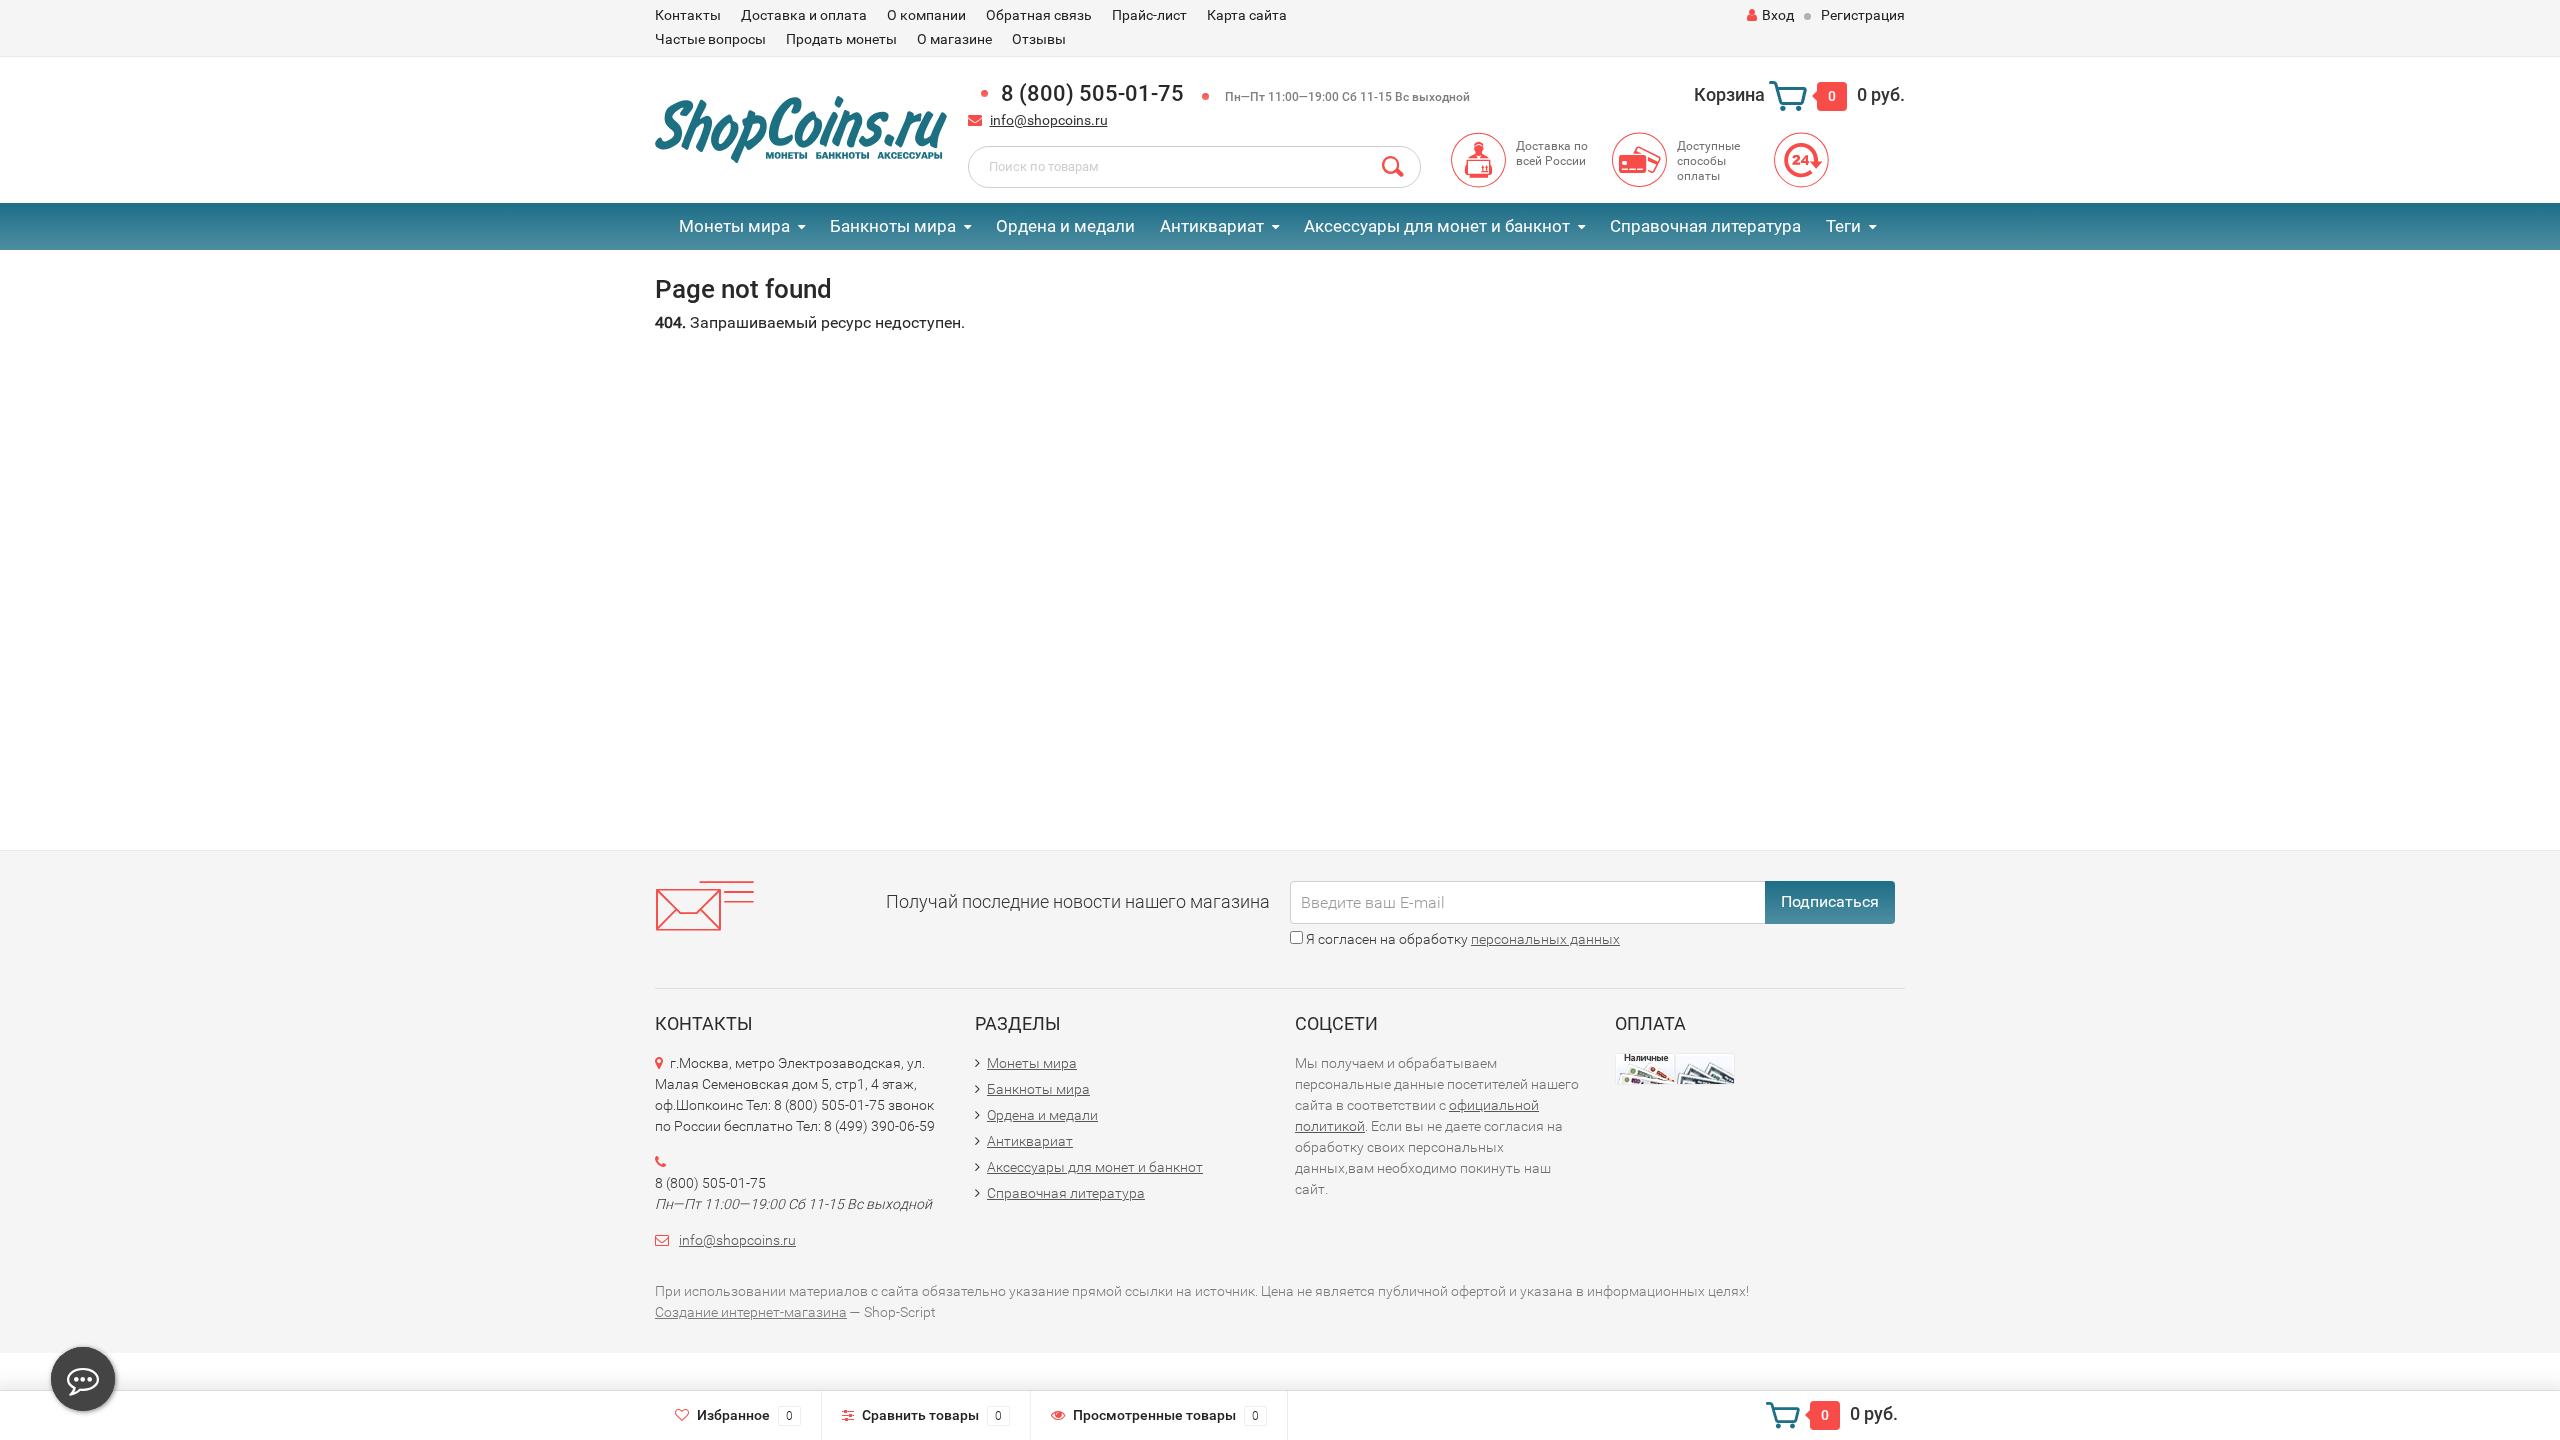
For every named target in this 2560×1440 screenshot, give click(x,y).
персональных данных (1545, 939)
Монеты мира (734, 226)
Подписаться (1830, 901)
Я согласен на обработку (1461, 939)
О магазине (954, 39)
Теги (1843, 226)
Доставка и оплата (804, 15)
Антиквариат (1212, 226)
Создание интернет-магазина (751, 1312)
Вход (1778, 15)
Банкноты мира (893, 226)
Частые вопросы (710, 39)
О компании (926, 15)
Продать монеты (841, 39)
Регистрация (1863, 15)
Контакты (688, 15)
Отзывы (1039, 39)
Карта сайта (1247, 15)
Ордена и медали (1065, 226)
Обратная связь (1039, 15)
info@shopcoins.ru (1049, 120)
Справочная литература (1705, 226)
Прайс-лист (1149, 15)
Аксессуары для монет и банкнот (1437, 226)
